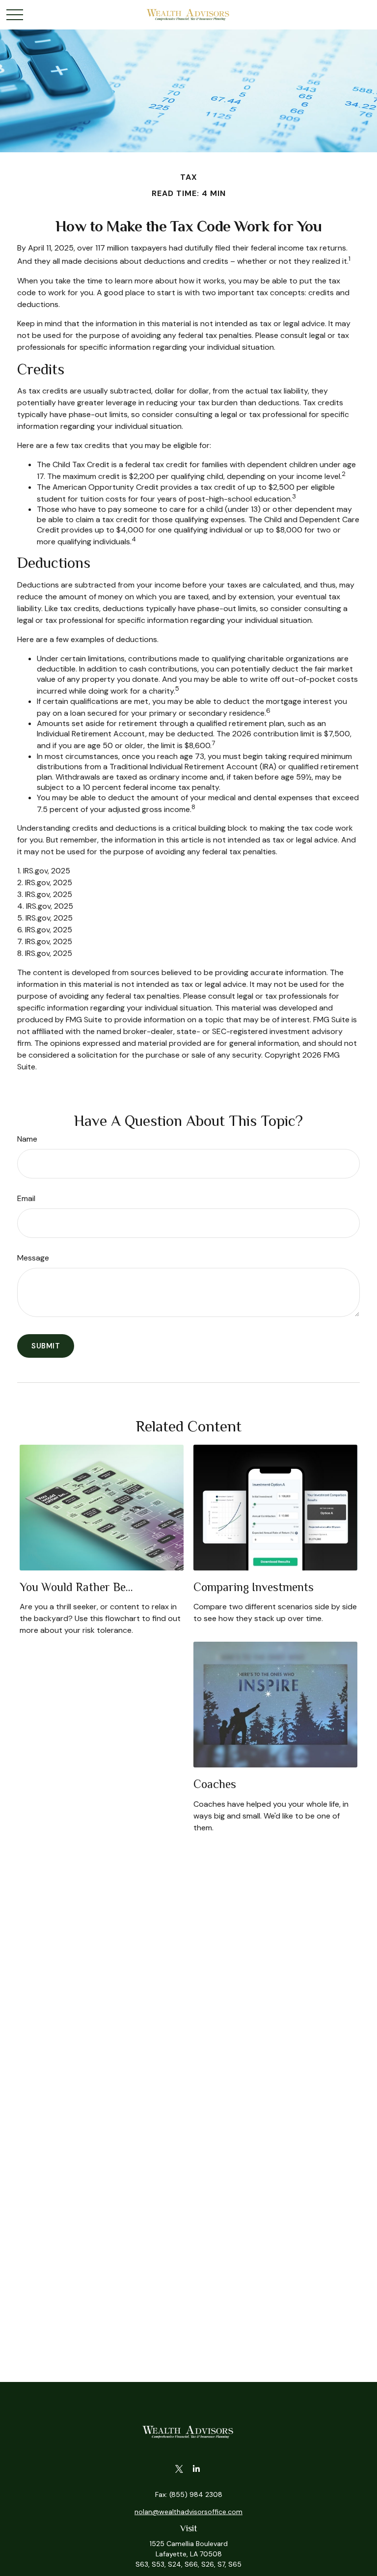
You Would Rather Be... (76, 1587)
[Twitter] (179, 2469)
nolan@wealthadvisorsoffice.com (188, 2512)
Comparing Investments (254, 1587)
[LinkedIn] (196, 2469)
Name (27, 1139)
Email (26, 1198)
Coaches (215, 1784)
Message (33, 1258)
